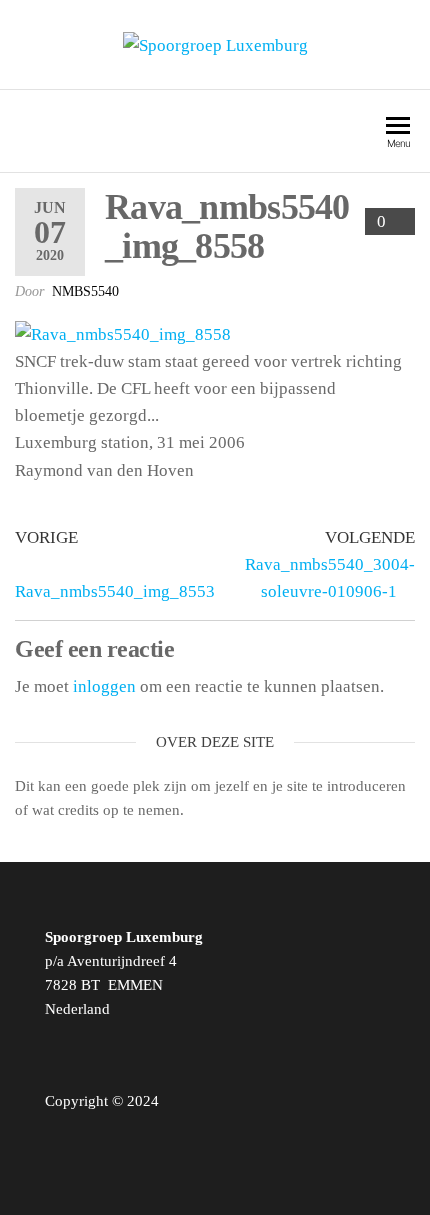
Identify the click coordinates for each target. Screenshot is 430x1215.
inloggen (104, 686)
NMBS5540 (85, 291)
